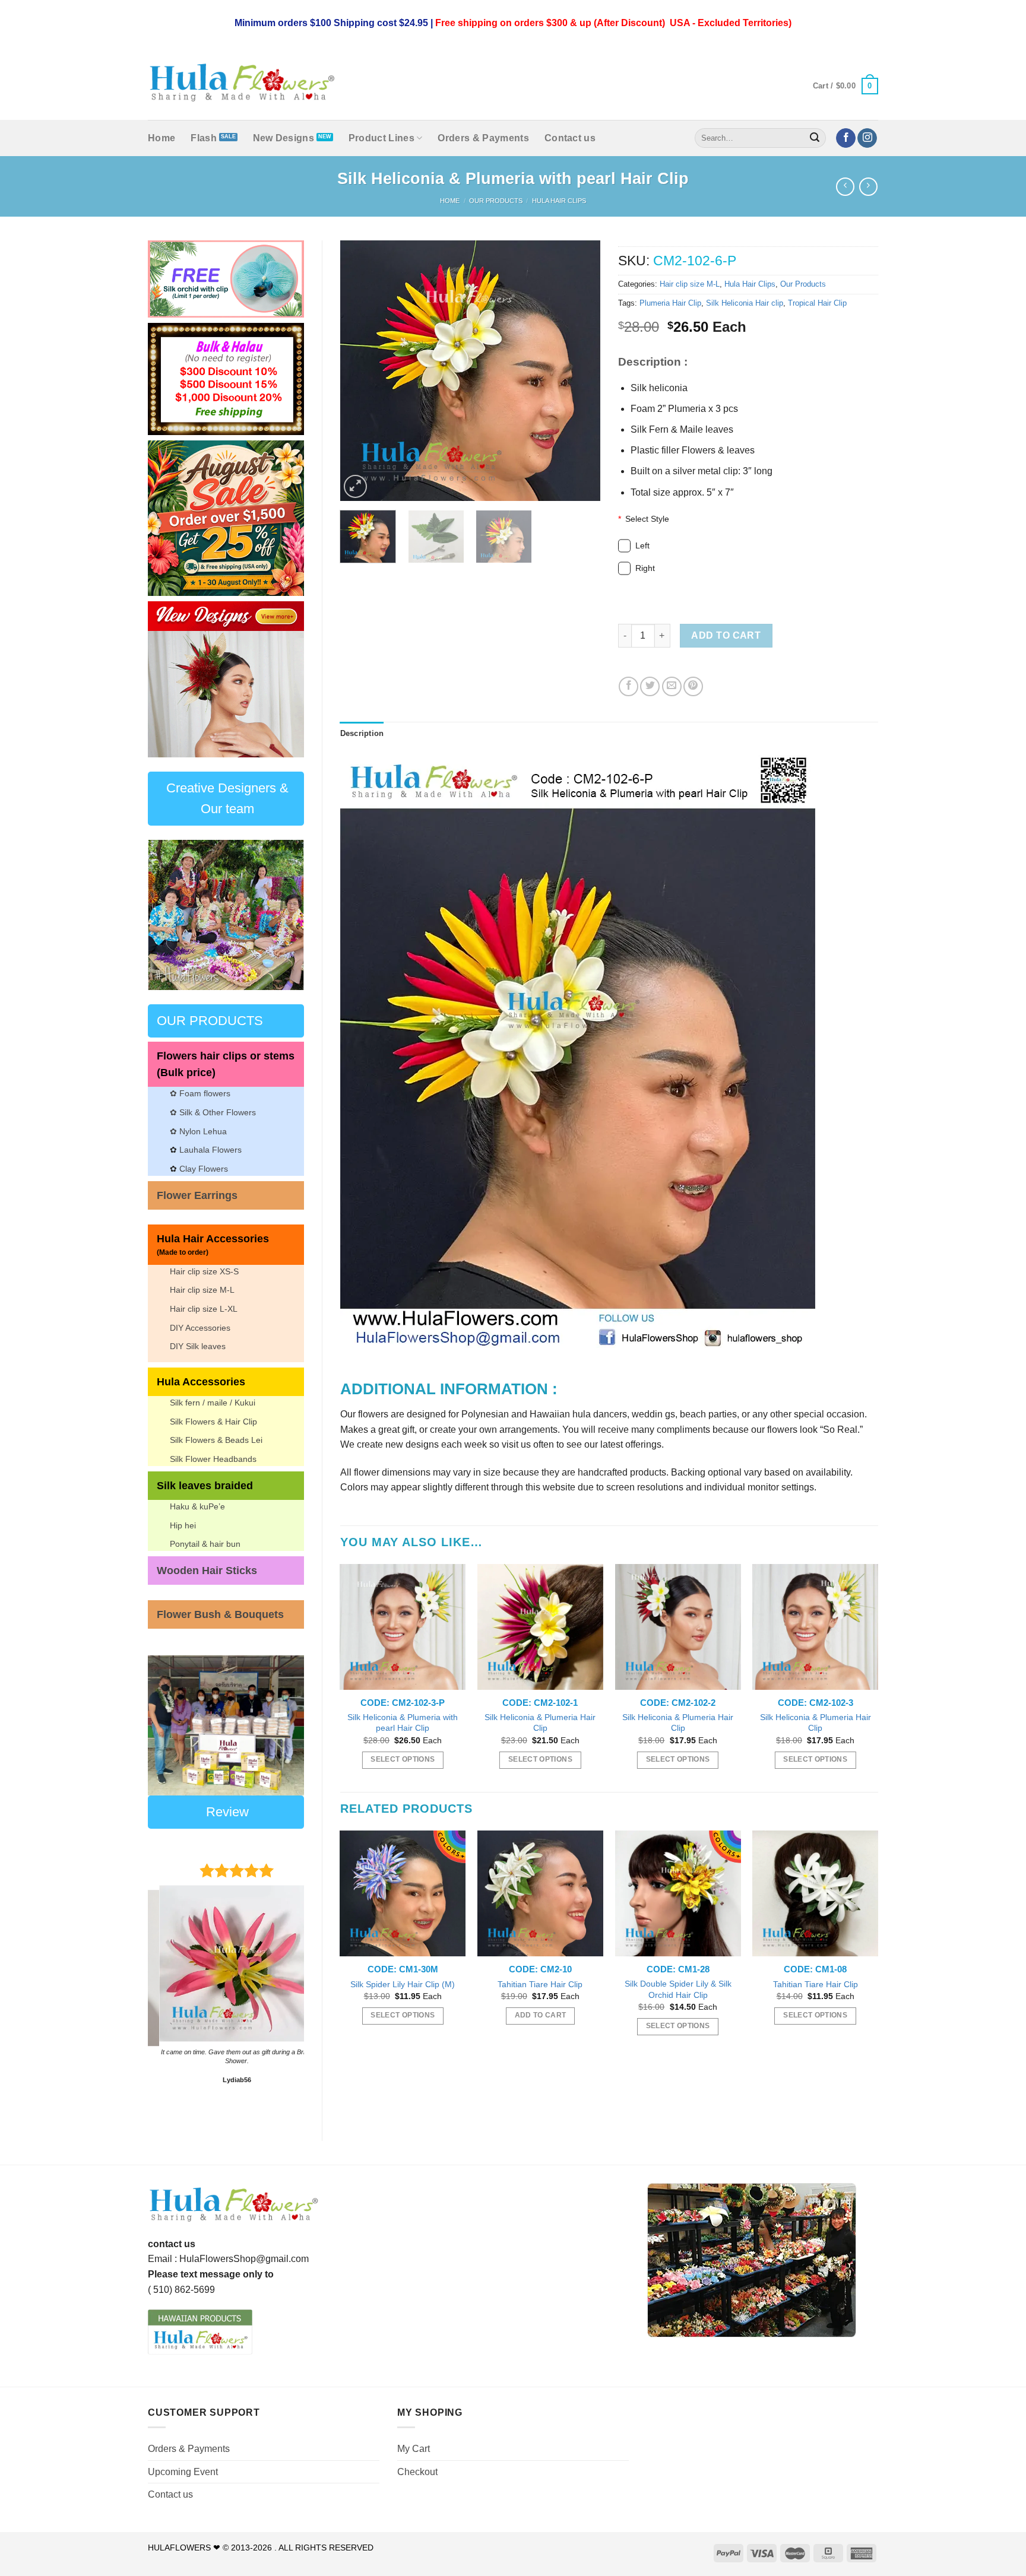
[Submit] (815, 138)
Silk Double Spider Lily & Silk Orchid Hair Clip (678, 1989)
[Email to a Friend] (672, 686)
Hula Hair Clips (559, 201)
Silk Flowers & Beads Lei (216, 1440)
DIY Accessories (200, 1328)
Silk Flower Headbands (213, 1459)
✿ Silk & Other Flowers (213, 1112)
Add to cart (726, 635)
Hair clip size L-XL (204, 1309)
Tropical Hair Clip (817, 303)
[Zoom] (355, 486)
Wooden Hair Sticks (207, 1571)
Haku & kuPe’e (197, 1506)
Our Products (496, 201)
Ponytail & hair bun (205, 1544)
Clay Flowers (204, 1169)
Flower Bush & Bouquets (220, 1614)
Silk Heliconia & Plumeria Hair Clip (540, 1723)
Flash (204, 138)
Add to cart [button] (541, 2015)
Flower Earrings (197, 1195)
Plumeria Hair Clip (670, 303)
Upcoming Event (183, 2472)
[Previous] (166, 679)
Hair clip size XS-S (204, 1271)
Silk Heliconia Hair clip (745, 303)
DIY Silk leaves (198, 1346)
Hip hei (183, 1525)
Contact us (570, 138)
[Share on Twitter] (650, 686)
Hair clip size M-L (202, 1290)
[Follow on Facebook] (846, 138)
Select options (403, 1759)
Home (161, 138)
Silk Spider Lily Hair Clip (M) (403, 1984)
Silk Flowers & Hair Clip (213, 1422)
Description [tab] (362, 733)
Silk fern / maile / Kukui (213, 1403)
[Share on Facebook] (628, 686)
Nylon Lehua (202, 1131)
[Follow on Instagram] (867, 138)
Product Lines (381, 138)
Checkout (417, 2472)
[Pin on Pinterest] (693, 686)
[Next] (286, 679)
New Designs (284, 138)
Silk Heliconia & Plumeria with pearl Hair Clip (403, 1723)
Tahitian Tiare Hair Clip (540, 1984)
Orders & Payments (483, 138)
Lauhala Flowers (210, 1150)
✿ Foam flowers (200, 1093)
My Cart (414, 2449)
